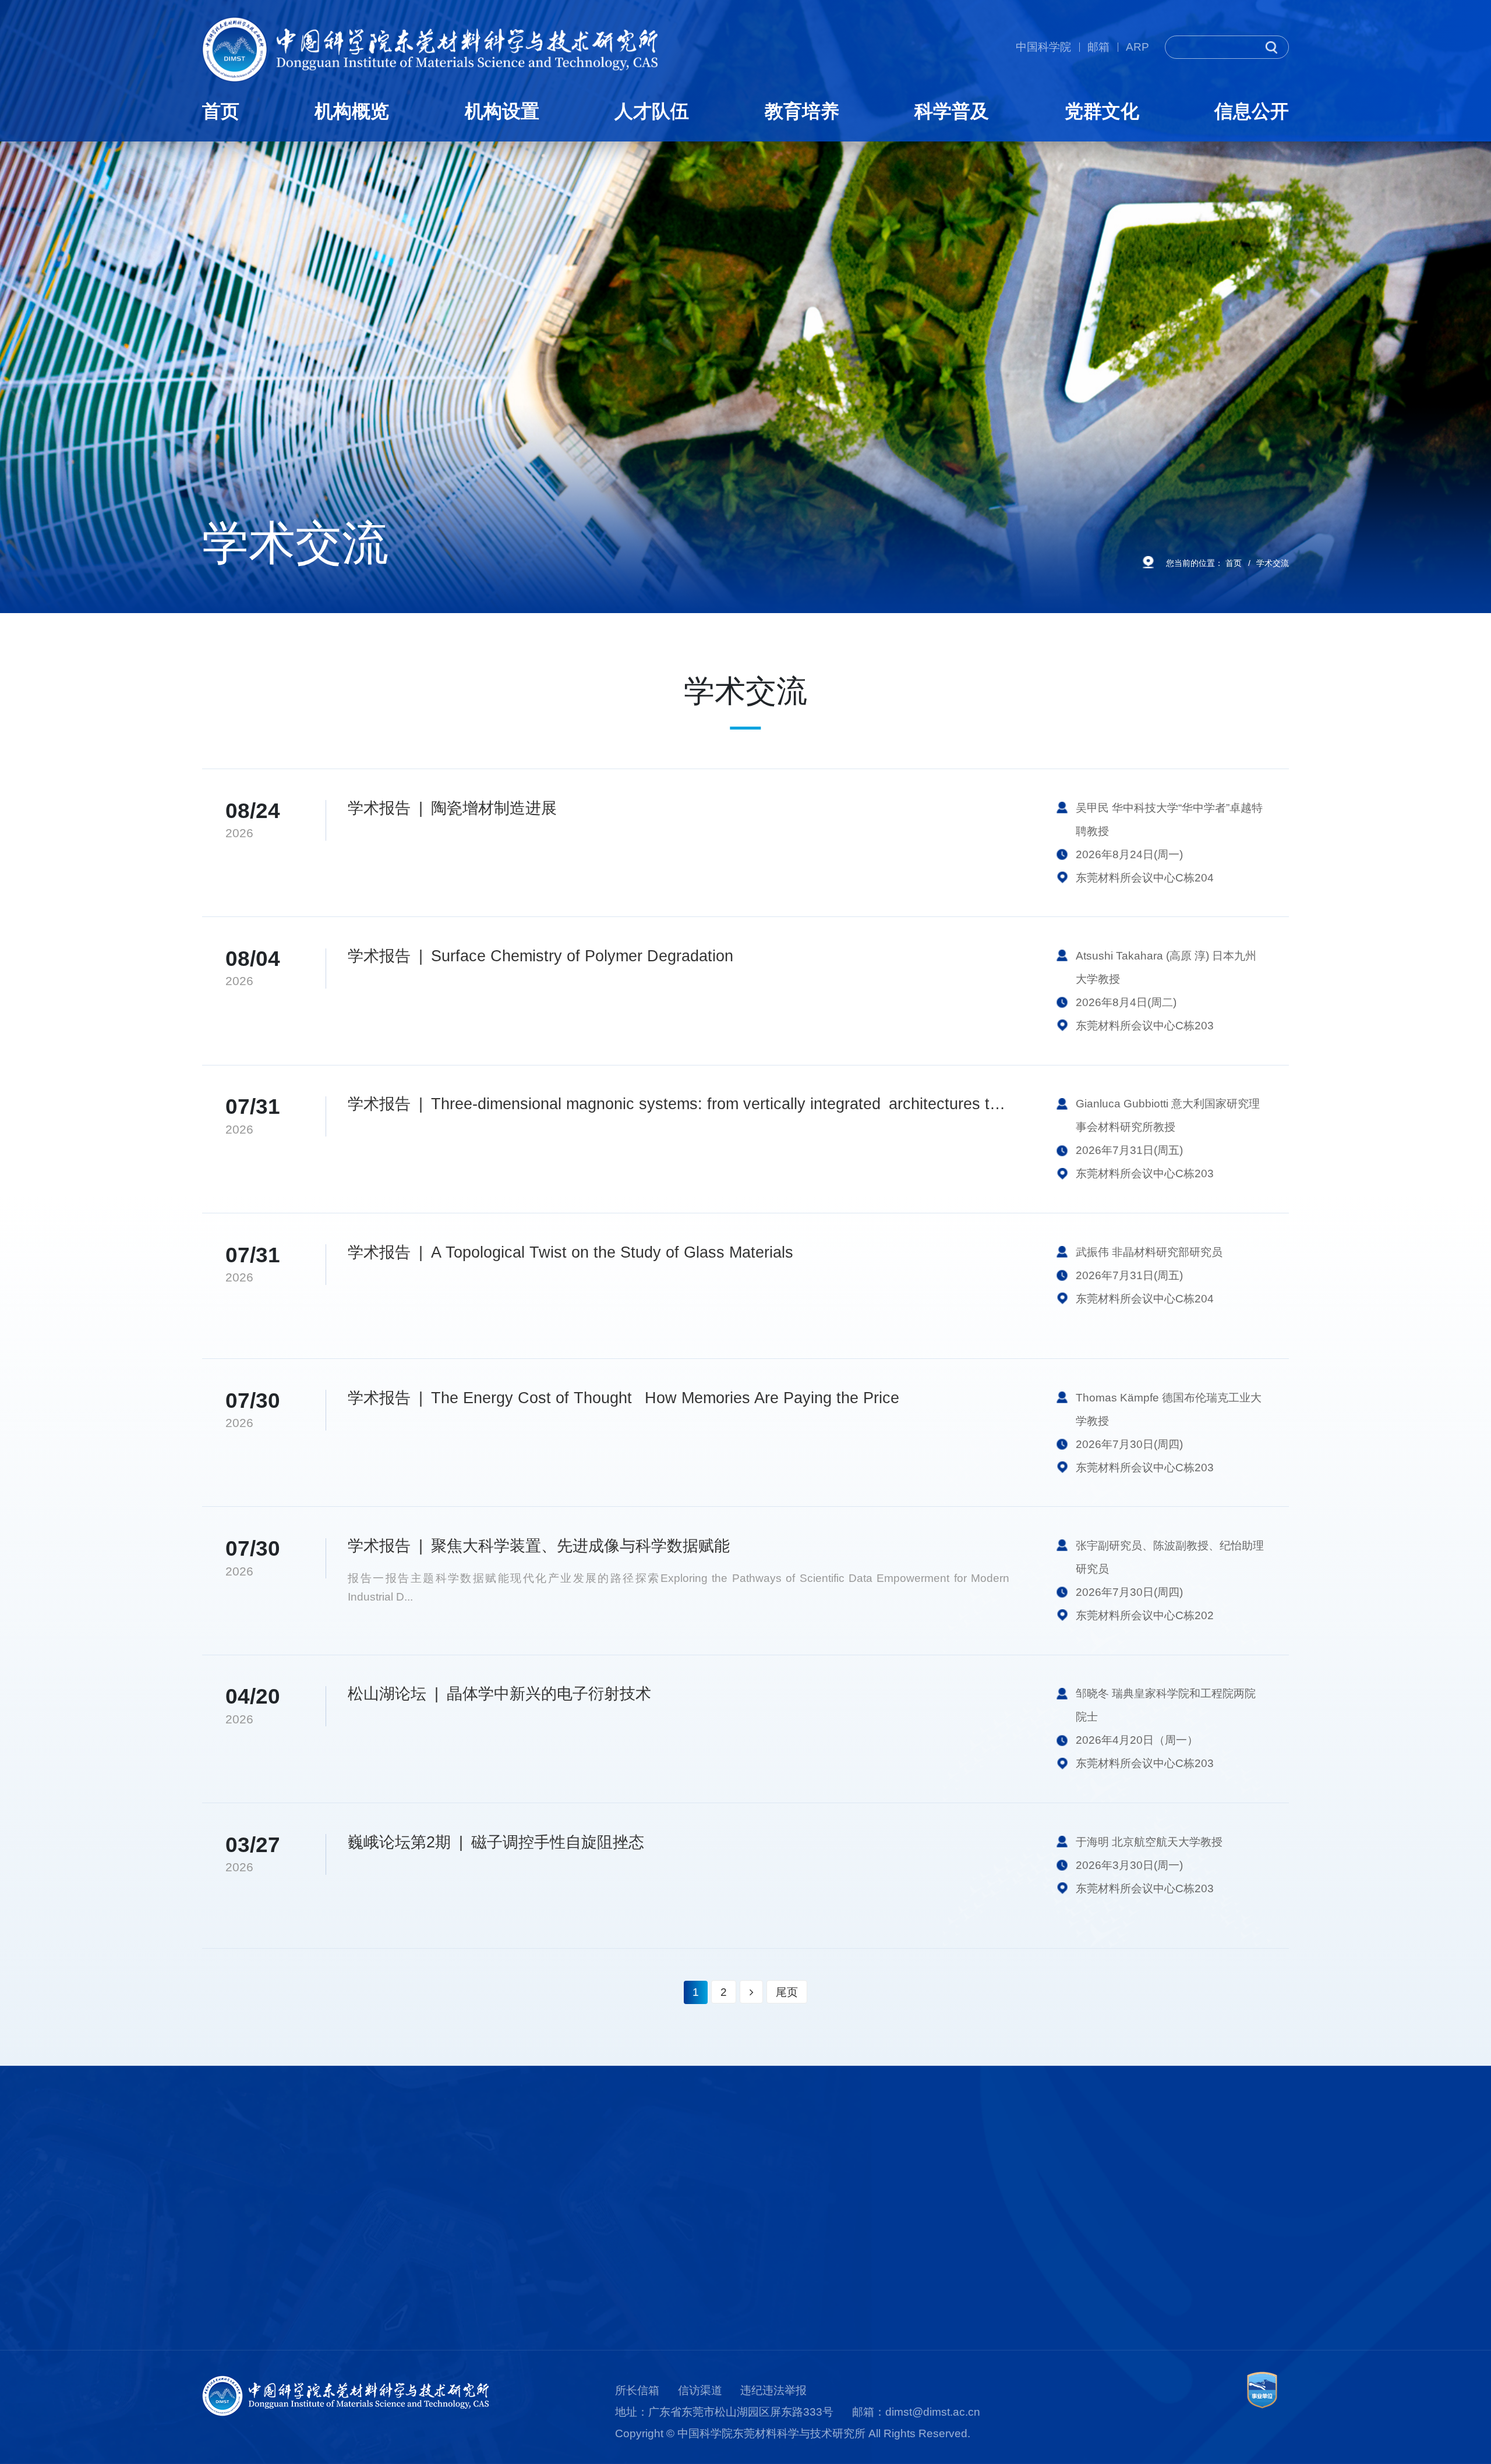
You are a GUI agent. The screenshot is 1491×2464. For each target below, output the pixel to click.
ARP (1137, 47)
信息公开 (1250, 2164)
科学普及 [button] (952, 111)
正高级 (559, 2217)
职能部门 (394, 2238)
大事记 (219, 2282)
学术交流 (1273, 563)
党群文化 (1080, 2164)
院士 (553, 2195)
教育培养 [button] (802, 111)
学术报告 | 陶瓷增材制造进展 (452, 808)
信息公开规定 (1256, 2195)
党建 (1064, 2195)
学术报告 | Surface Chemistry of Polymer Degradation (540, 956)
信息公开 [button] (1252, 111)
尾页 (787, 1992)
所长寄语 (224, 2217)
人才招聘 (564, 2282)
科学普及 (910, 2164)
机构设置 (400, 2164)
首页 (221, 111)
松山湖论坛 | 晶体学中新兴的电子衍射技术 (499, 1694)
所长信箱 (637, 2390)
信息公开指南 (1256, 2217)
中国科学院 (1043, 47)
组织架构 (224, 2261)
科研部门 (394, 2195)
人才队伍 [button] (652, 111)
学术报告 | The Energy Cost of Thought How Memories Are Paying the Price (623, 1398)
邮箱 (1098, 47)
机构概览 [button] (352, 111)
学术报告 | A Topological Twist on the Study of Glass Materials (570, 1252)
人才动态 (564, 2261)
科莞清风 (1075, 2217)
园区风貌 (224, 2326)
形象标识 (224, 2304)
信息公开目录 (1256, 2238)
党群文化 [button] (1102, 111)
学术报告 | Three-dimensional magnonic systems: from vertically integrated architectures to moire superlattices (679, 1104)
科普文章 (905, 2238)
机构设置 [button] (502, 111)
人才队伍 (570, 2164)
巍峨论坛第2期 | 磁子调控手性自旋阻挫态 (496, 1842)
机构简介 (224, 2195)
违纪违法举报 (773, 2390)
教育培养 (740, 2164)
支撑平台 (394, 2217)
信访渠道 (700, 2390)
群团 (1064, 2238)
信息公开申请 (1256, 2261)
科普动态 (905, 2217)
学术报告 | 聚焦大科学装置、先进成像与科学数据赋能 (539, 1546)
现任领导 (224, 2238)
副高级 (559, 2238)
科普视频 (905, 2261)
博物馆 (899, 2195)
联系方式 (1245, 2282)
